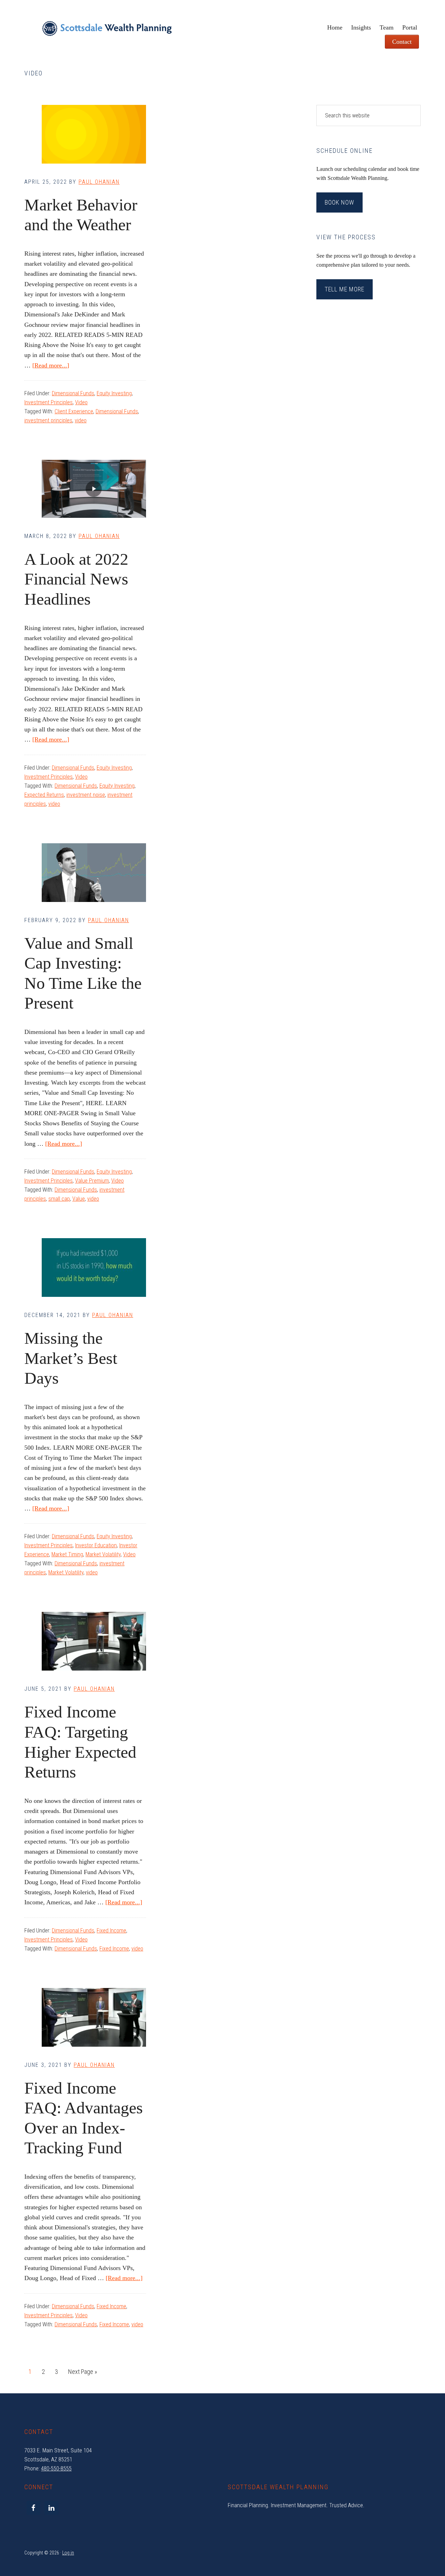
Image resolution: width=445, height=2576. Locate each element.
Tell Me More (345, 289)
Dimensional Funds (73, 393)
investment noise (86, 795)
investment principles (48, 420)
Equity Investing (114, 393)
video (81, 420)
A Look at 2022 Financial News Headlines (76, 579)
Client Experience (74, 411)
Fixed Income (111, 1931)
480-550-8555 (56, 2469)
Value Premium (92, 1181)
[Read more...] (51, 365)
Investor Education (96, 1545)
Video (81, 402)
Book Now (339, 202)
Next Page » (82, 2374)
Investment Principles (48, 402)
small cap (59, 1199)
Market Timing (67, 1554)
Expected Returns (44, 795)
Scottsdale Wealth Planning (107, 31)
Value (79, 1199)
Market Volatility (103, 1554)
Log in (68, 2553)
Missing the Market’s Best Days (71, 1358)
